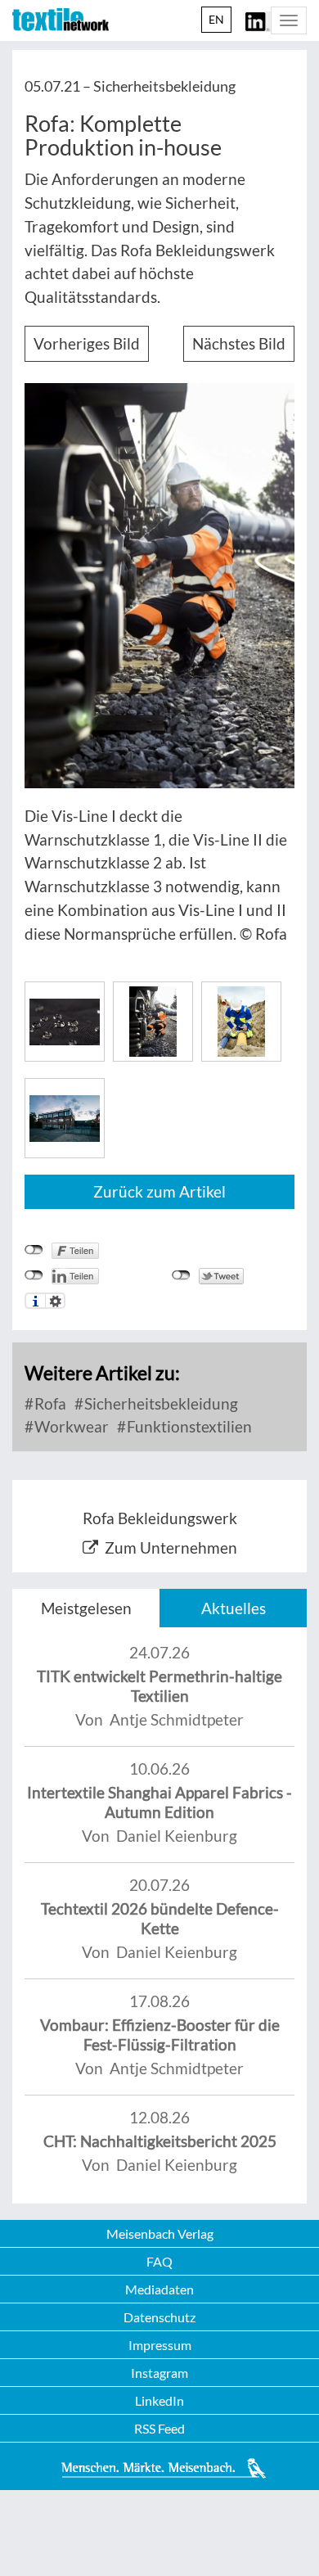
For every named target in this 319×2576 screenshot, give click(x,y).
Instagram (159, 2373)
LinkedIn (159, 2400)
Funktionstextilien (188, 1426)
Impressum (160, 2345)
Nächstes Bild (239, 343)
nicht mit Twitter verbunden (181, 1275)
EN (216, 19)
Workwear (70, 1426)
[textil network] (61, 20)
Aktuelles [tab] (234, 1608)
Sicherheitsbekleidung (159, 1403)
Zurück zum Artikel (159, 1191)
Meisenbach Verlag (160, 2233)
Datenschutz (159, 2317)
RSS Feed (159, 2428)
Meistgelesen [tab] (86, 1608)
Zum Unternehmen (171, 1547)
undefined (34, 1275)
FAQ (159, 2261)
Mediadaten (159, 2289)
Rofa (49, 1403)
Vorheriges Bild (87, 343)
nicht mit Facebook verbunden (34, 1250)
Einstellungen (55, 1301)
